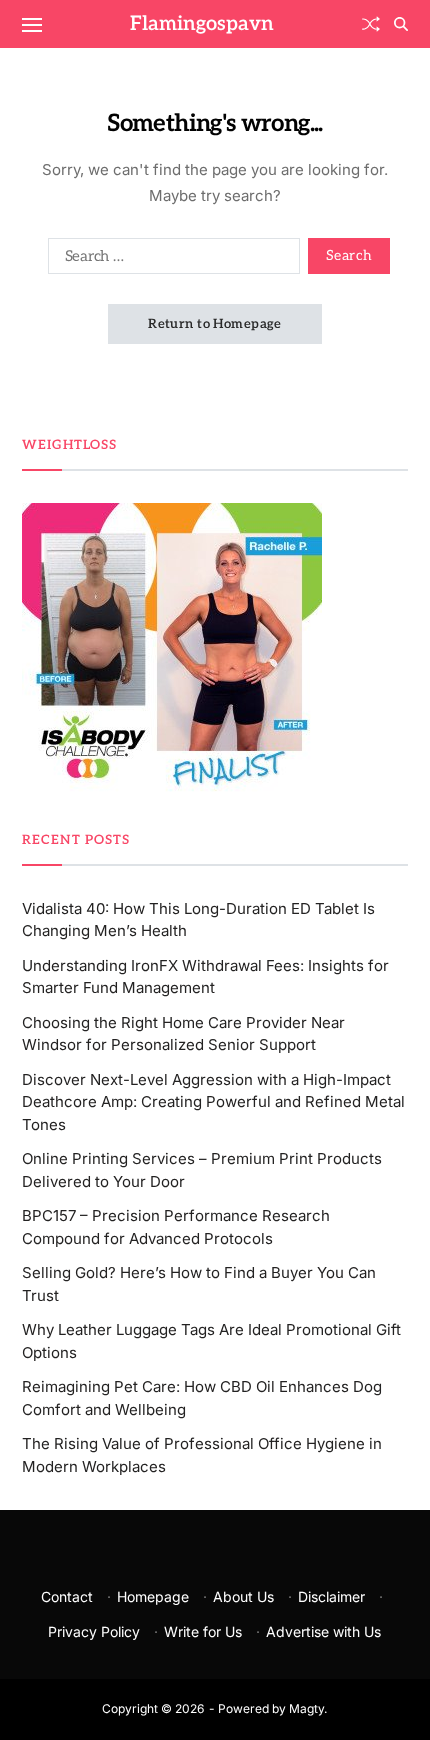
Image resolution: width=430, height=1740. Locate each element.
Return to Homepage (215, 324)
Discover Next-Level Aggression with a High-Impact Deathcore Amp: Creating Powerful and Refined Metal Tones (213, 1102)
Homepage (153, 1596)
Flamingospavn (202, 24)
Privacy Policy (94, 1631)
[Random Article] (371, 24)
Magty (306, 1708)
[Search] (401, 24)
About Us (243, 1596)
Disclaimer (331, 1596)
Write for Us (203, 1631)
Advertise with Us (323, 1631)
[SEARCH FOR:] (170, 260)
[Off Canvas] (32, 25)
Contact (67, 1596)
